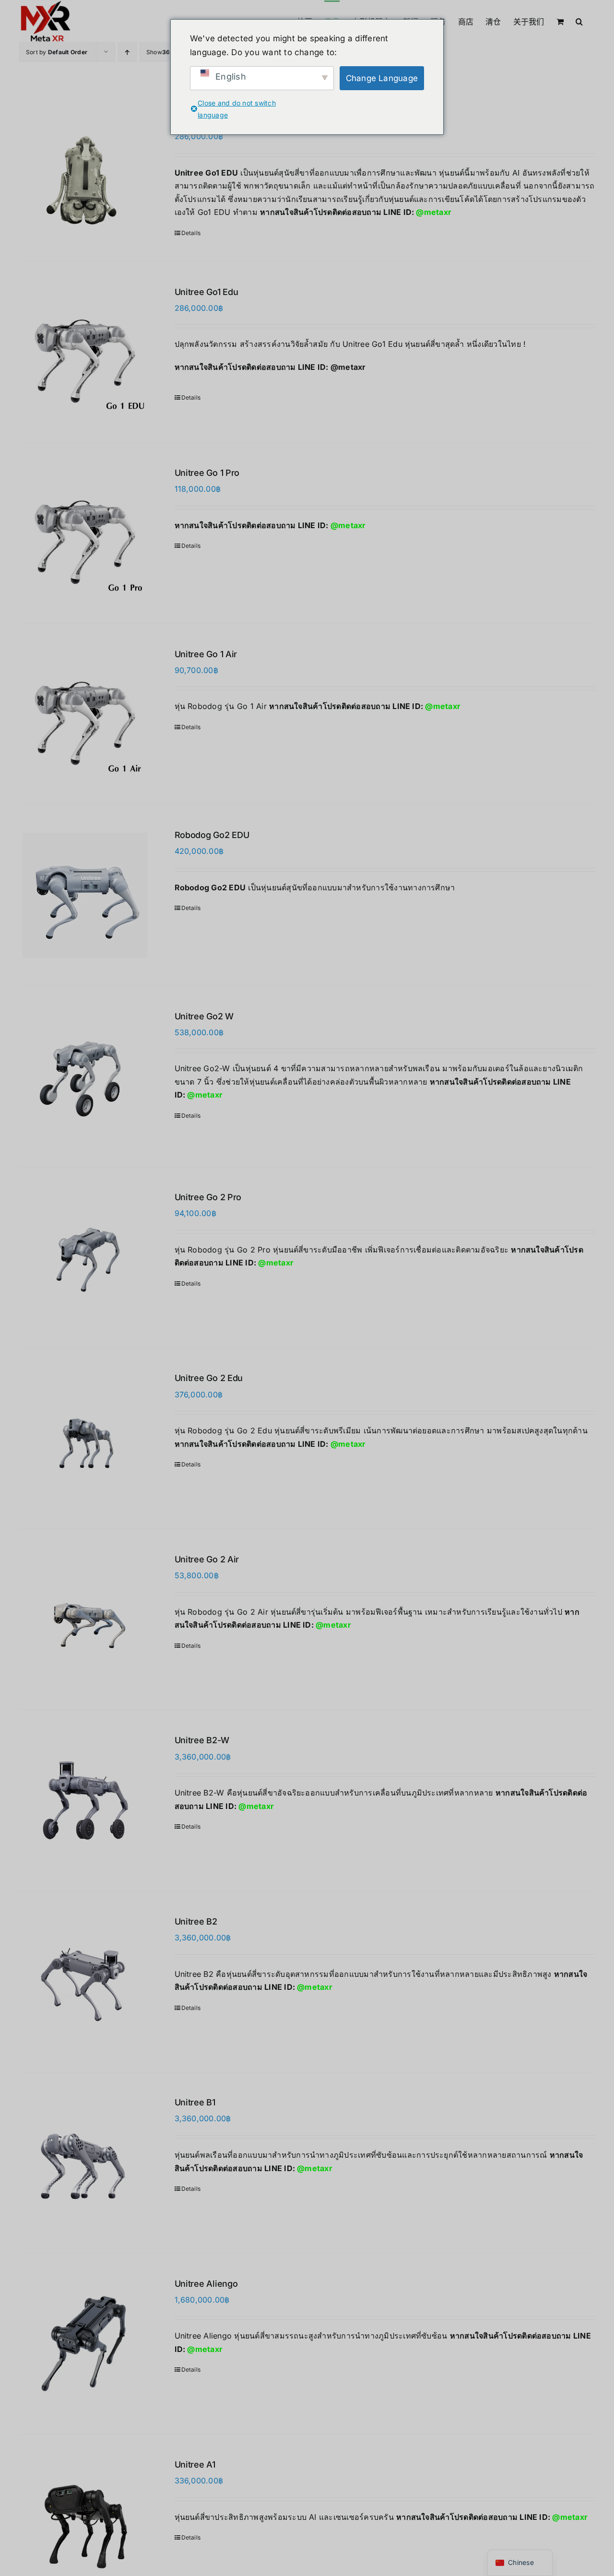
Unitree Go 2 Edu (209, 1378)
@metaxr (434, 212)
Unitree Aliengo (206, 2284)
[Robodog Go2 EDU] (85, 895)
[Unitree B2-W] (85, 1800)
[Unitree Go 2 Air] (85, 1619)
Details (191, 233)
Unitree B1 (195, 2102)
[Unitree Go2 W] (85, 1076)
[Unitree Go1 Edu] (85, 352)
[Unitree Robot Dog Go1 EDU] (85, 173)
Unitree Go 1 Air (206, 654)
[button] (579, 21)
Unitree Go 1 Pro (207, 473)
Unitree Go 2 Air (207, 1559)
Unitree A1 (195, 2464)
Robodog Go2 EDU (212, 835)
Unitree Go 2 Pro (208, 1197)
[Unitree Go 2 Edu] (85, 1438)
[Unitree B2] (85, 1982)
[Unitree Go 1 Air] (85, 714)
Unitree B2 (196, 1921)
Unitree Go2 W (204, 1016)
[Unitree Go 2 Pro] (85, 1257)
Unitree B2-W (202, 1740)
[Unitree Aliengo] (85, 2344)
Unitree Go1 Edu (207, 292)
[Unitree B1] (85, 2162)
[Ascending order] (127, 52)
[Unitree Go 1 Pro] (85, 533)
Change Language (382, 78)
